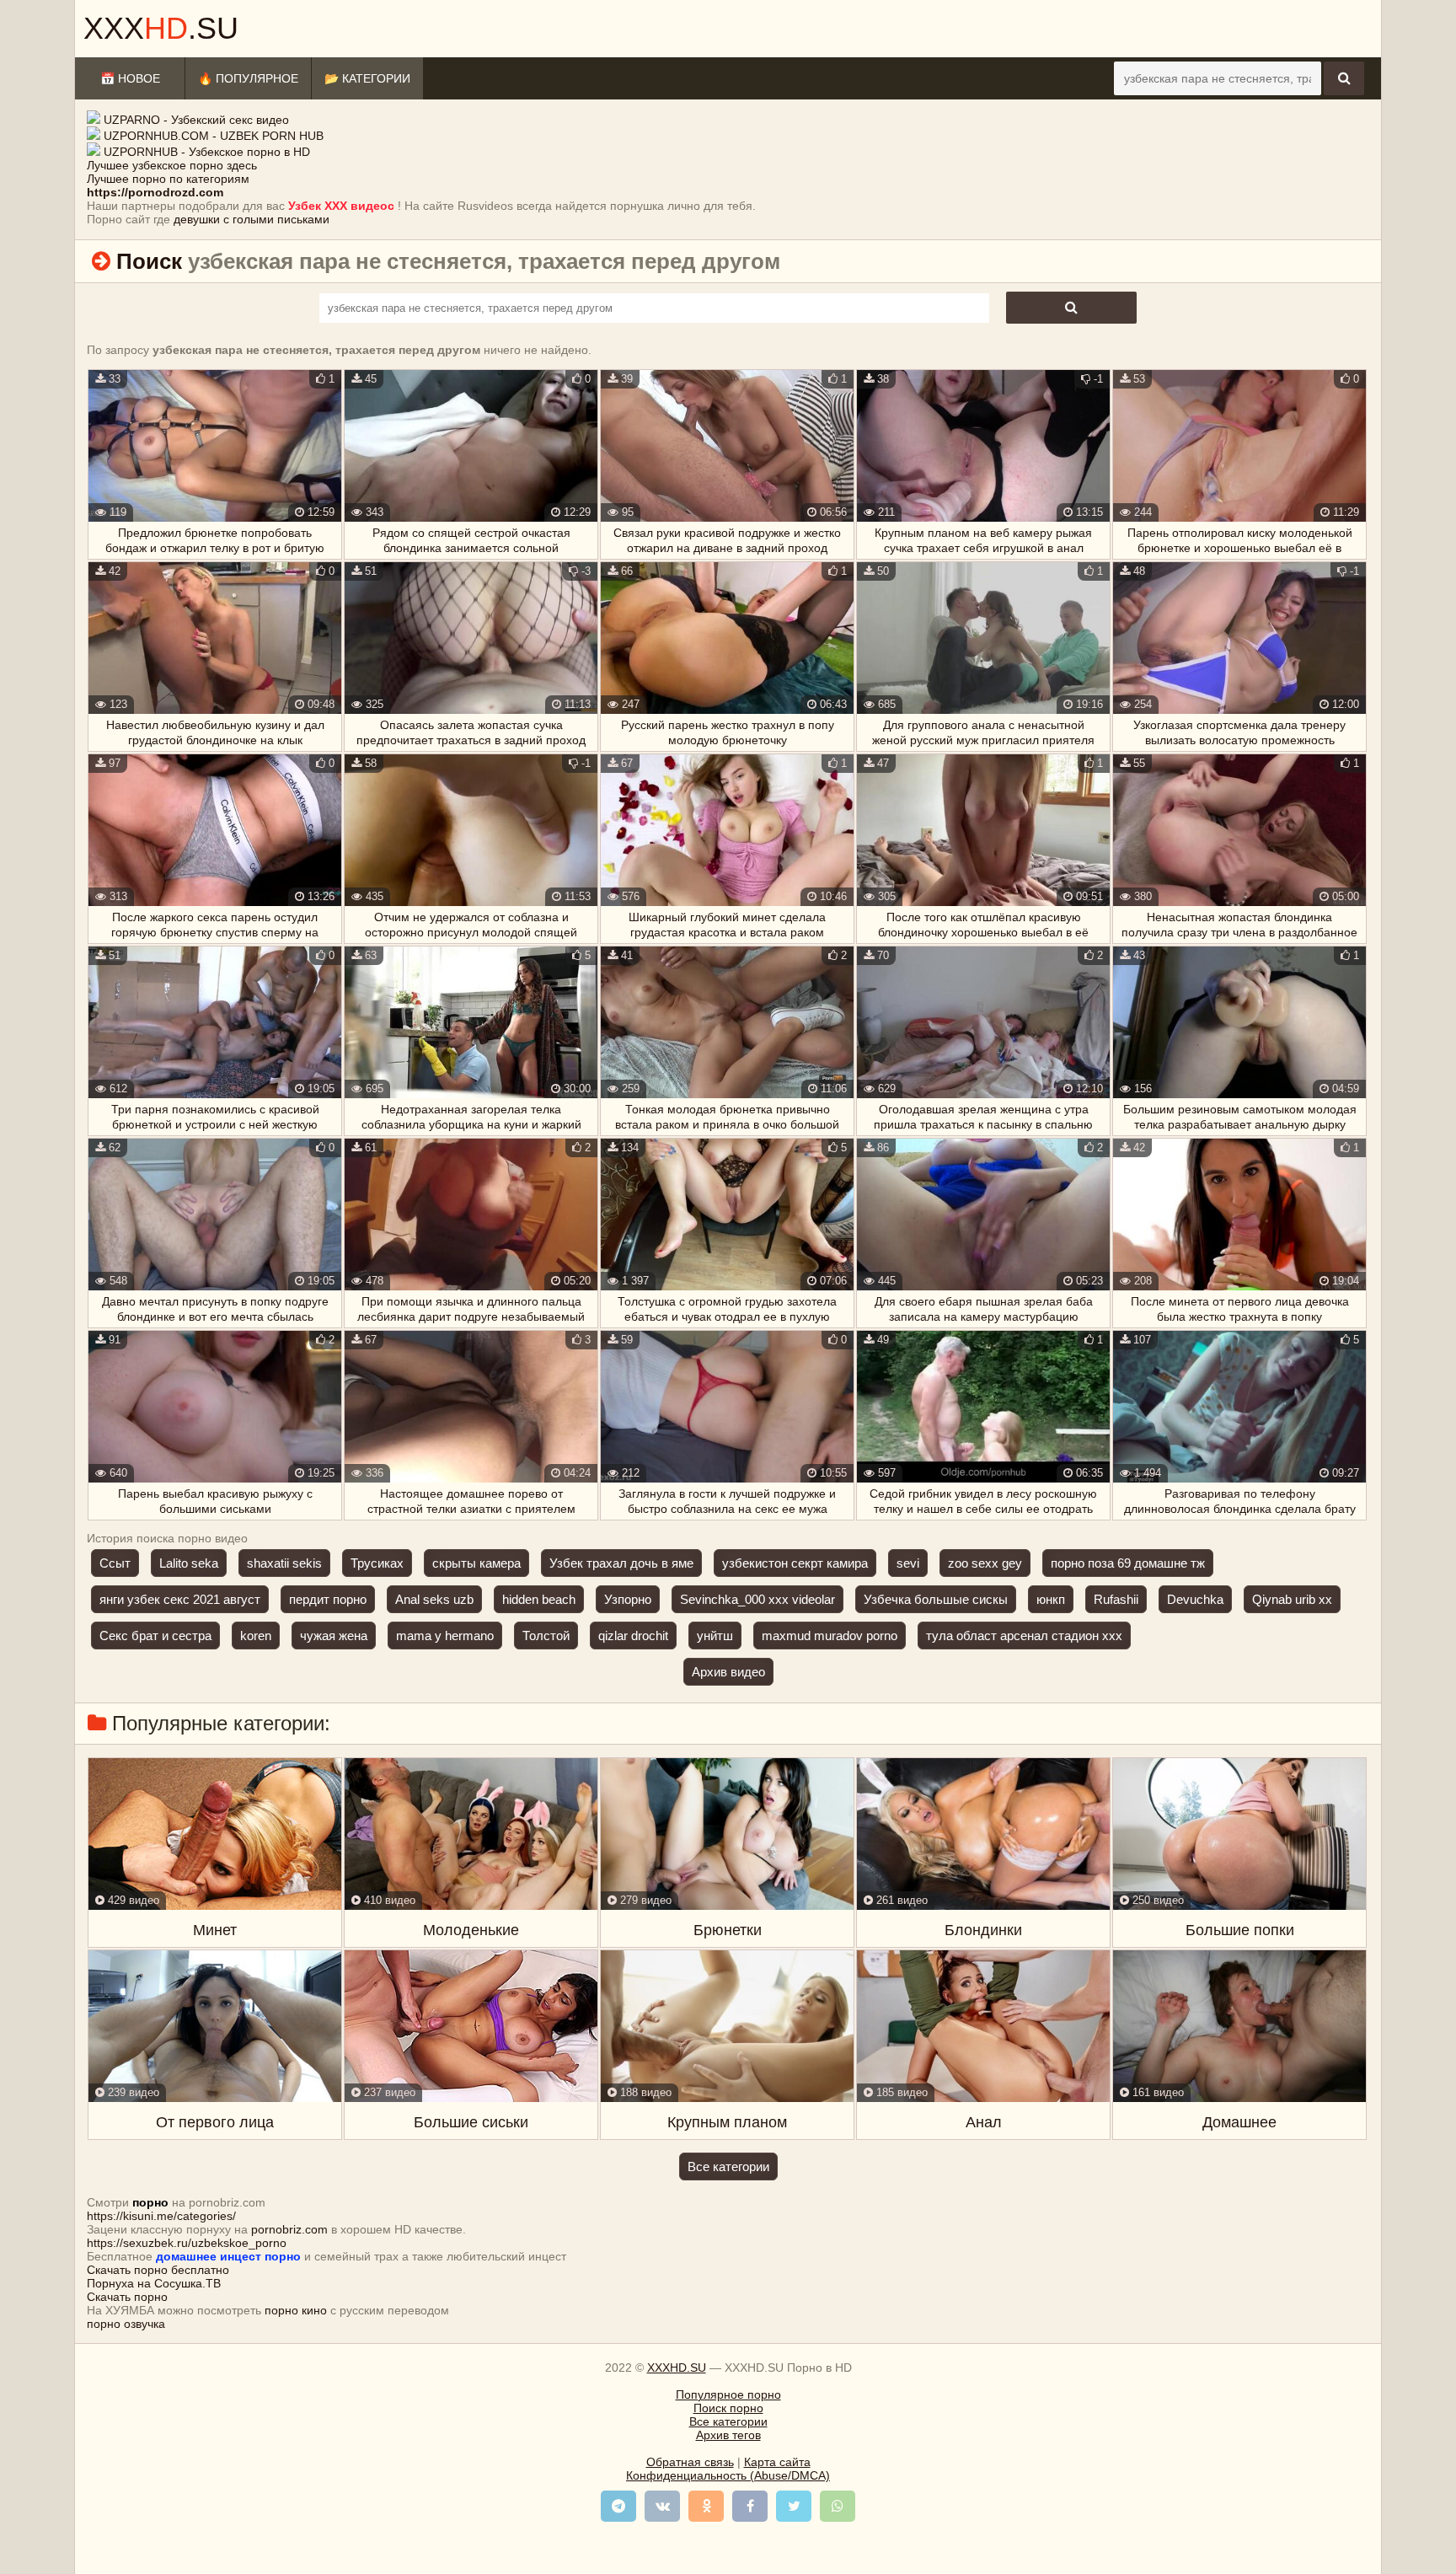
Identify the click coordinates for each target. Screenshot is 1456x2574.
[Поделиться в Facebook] (750, 2506)
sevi (908, 1563)
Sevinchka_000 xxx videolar (757, 1599)
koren (256, 1636)
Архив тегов (728, 2435)
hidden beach (539, 1599)
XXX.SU (161, 28)
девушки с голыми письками (252, 219)
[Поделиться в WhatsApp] (838, 2506)
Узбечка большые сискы (936, 1599)
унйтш (715, 1636)
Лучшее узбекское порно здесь (172, 165)
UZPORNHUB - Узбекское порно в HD (207, 152)
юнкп (1051, 1599)
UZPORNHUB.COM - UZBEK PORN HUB (214, 136)
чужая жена (334, 1636)
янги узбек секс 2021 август (180, 1599)
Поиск (149, 261)
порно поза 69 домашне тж (1128, 1563)
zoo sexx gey (985, 1563)
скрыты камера (476, 1563)
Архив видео (728, 1672)
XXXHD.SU (677, 2368)
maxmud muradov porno (830, 1636)
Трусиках (377, 1563)
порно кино (296, 2310)
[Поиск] (1344, 78)
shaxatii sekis (284, 1563)
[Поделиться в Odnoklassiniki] (706, 2506)
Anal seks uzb (434, 1599)
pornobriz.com (289, 2229)
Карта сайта (777, 2462)
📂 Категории (367, 78)
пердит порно (328, 1599)
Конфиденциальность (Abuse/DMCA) (728, 2475)
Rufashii (1116, 1599)
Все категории (728, 2166)
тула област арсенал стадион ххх (1024, 1636)
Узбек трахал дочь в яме (621, 1563)
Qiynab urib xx (1292, 1599)
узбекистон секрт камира (795, 1563)
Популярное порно (728, 2394)
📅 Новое (130, 78)
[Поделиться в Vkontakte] (662, 2506)
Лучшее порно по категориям (168, 179)
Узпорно (628, 1599)
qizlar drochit (633, 1636)
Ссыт (115, 1563)
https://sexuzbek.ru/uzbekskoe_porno (187, 2243)
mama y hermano (445, 1636)
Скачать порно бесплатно (158, 2270)
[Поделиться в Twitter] (794, 2506)
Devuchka (1195, 1599)
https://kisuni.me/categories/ (161, 2216)
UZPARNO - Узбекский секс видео (196, 120)
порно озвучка (126, 2324)
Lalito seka (189, 1563)
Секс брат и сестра (155, 1636)
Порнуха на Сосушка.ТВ (154, 2283)
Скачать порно (127, 2297)
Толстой (546, 1636)
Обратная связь (690, 2462)
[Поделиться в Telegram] (618, 2506)
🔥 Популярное (248, 78)
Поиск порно (728, 2408)
